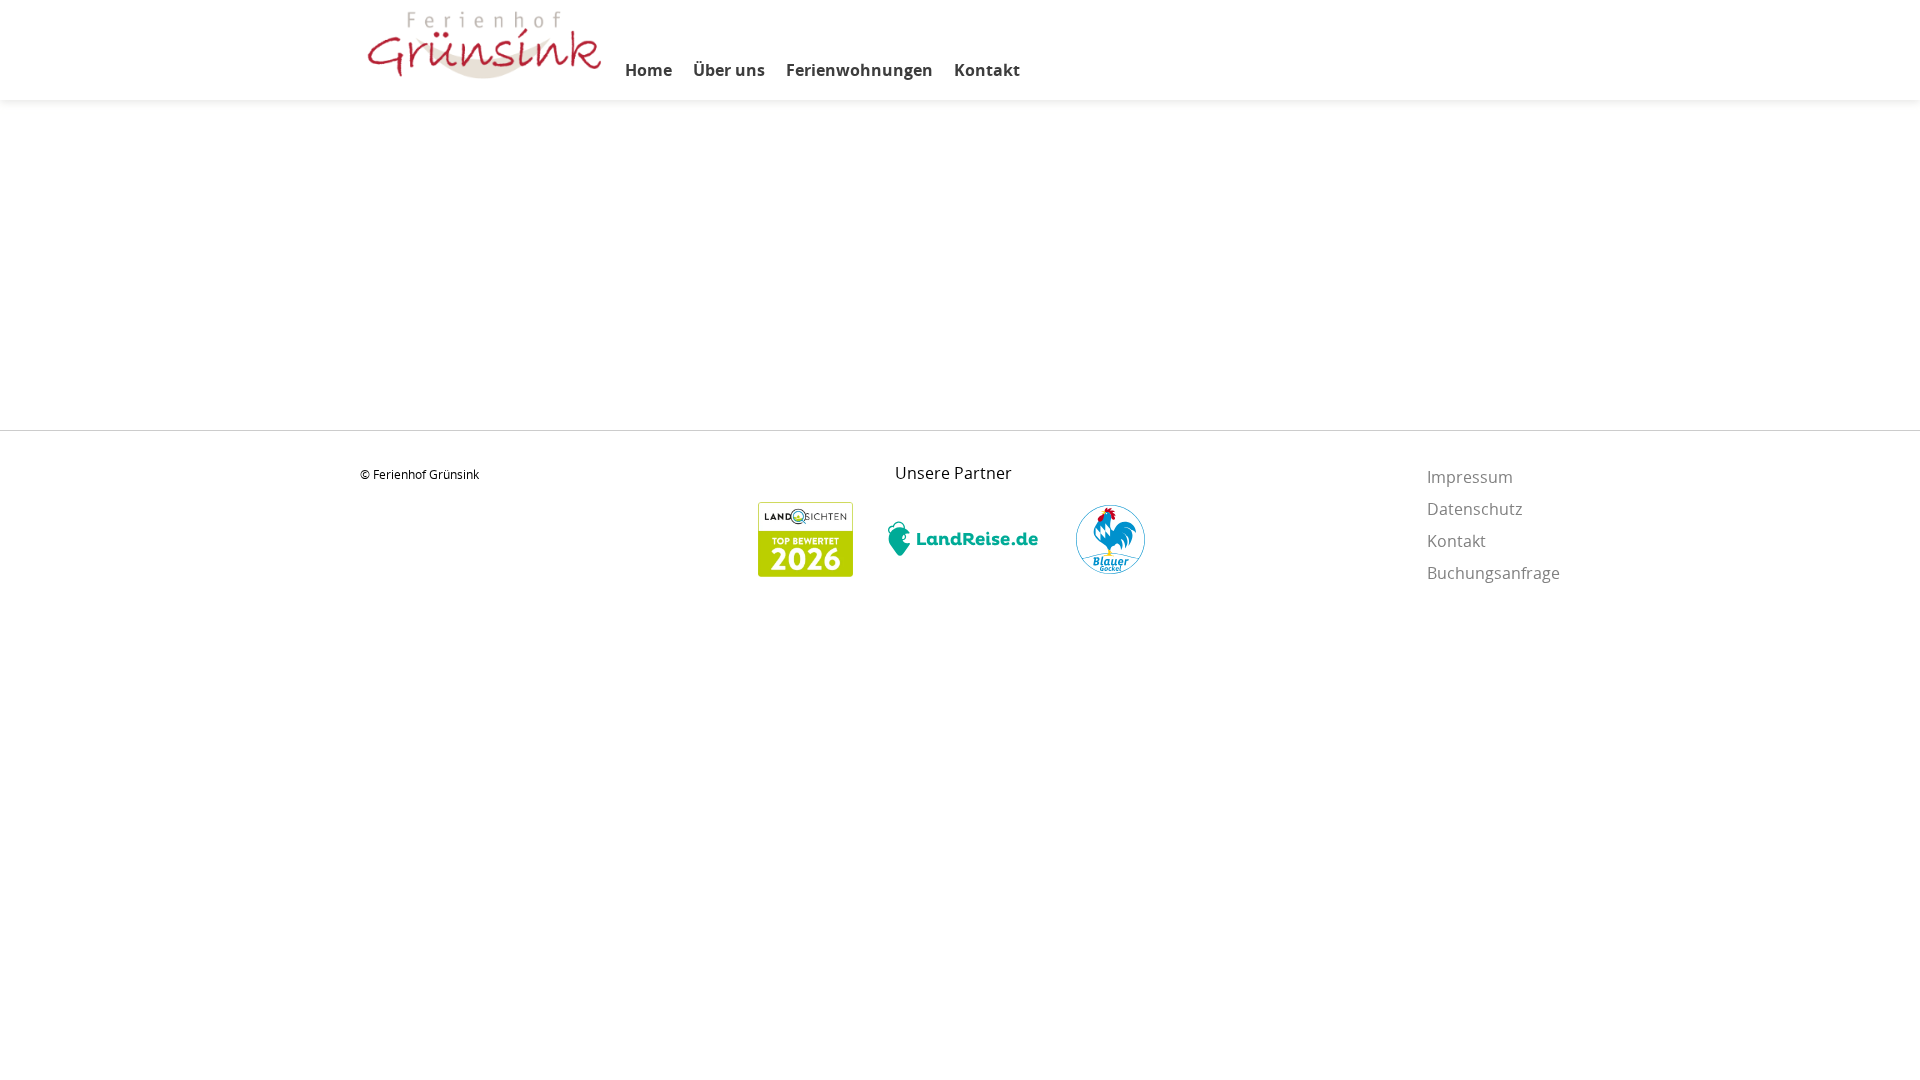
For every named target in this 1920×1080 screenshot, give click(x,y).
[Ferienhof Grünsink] (485, 78)
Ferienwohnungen (859, 70)
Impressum (1470, 477)
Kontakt (987, 70)
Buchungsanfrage (1493, 573)
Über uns (729, 70)
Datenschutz (1474, 509)
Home (648, 70)
